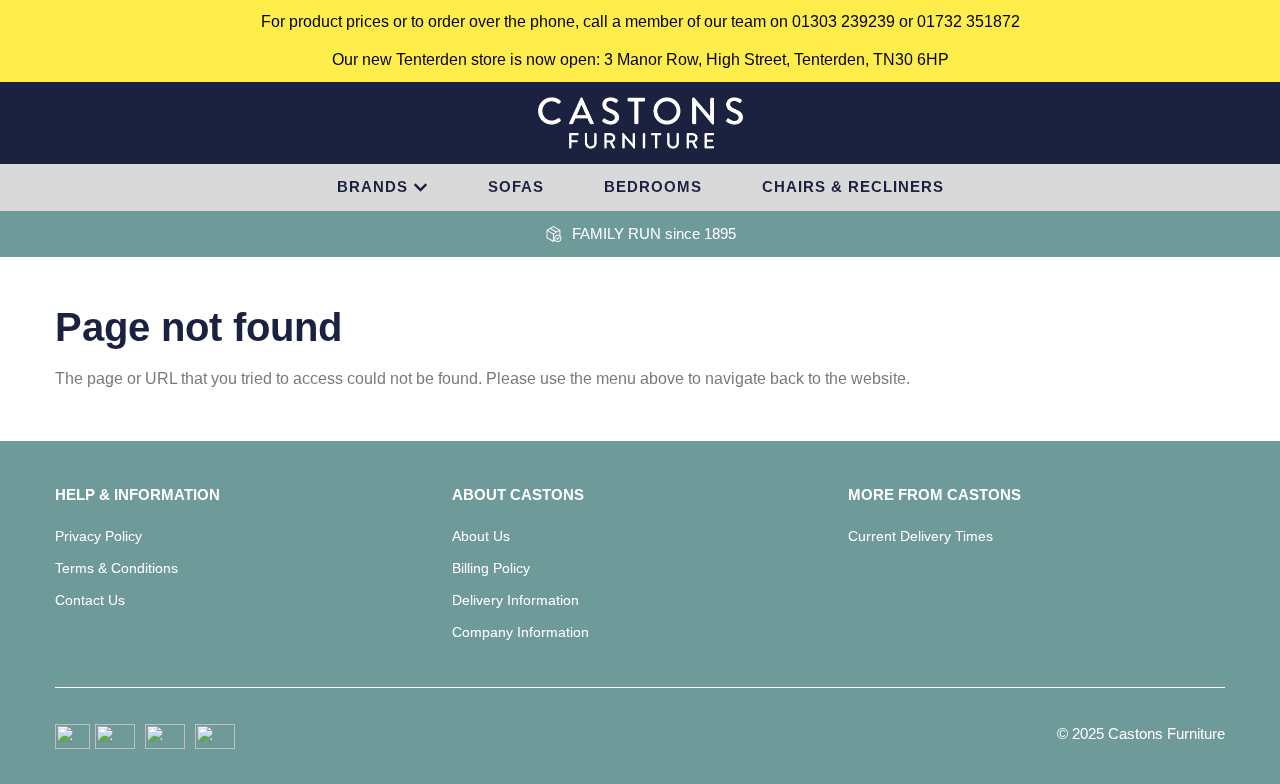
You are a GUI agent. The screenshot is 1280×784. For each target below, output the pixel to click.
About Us (481, 536)
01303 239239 (843, 21)
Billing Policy (491, 568)
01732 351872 (968, 21)
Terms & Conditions (116, 568)
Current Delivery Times (920, 536)
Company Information (520, 632)
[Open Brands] (420, 187)
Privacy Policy (98, 536)
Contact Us (90, 600)
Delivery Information (515, 600)
